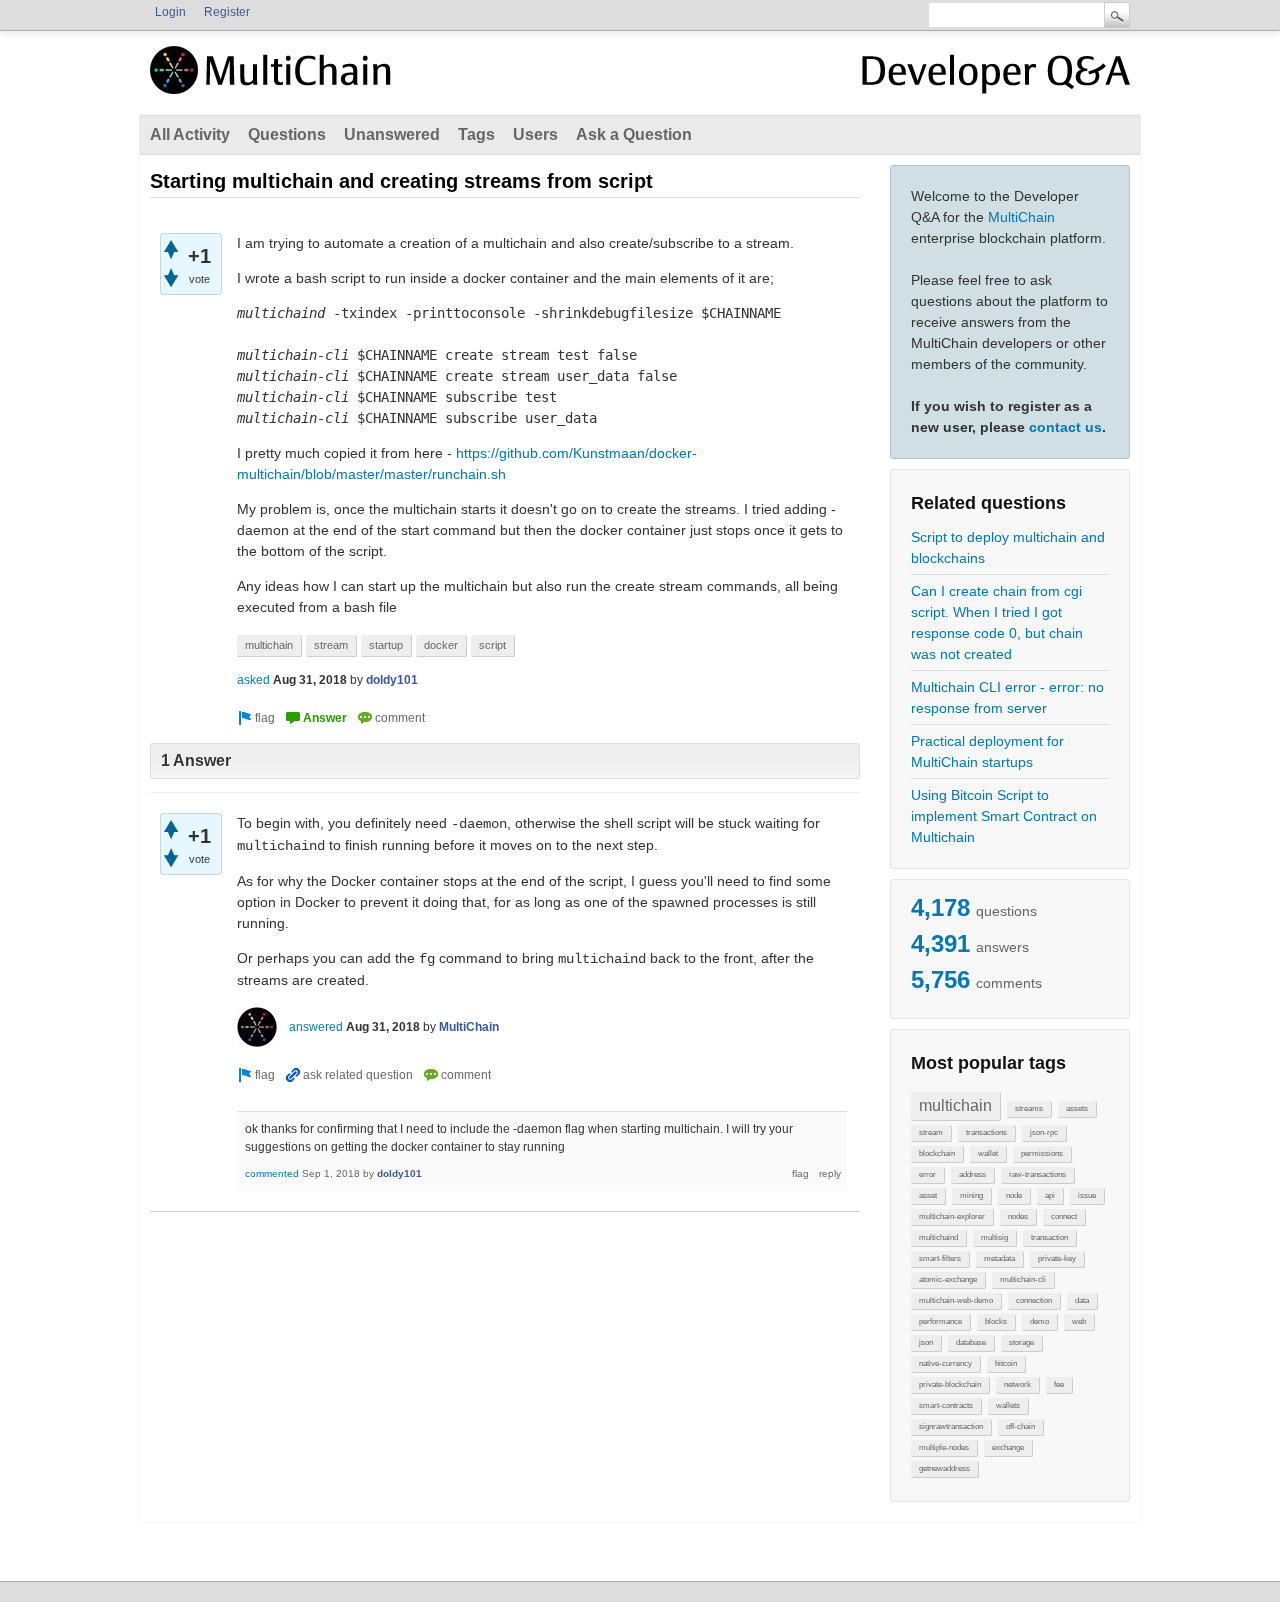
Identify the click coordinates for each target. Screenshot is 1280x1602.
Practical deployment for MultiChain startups (987, 751)
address (972, 1174)
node (1014, 1195)
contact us (1065, 427)
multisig (994, 1237)
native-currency (945, 1363)
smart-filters (940, 1258)
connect (1064, 1216)
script (492, 645)
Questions (287, 134)
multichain (955, 1105)
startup (386, 645)
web (1079, 1321)
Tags (476, 134)
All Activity (190, 134)
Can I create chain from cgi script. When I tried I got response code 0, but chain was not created (997, 622)
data (1082, 1300)
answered (316, 1027)
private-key (1057, 1258)
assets (1077, 1108)
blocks (996, 1321)
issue (1087, 1195)
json (926, 1342)
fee (1059, 1384)
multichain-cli (1023, 1279)
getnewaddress (944, 1468)
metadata (999, 1258)
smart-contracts (946, 1405)
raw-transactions (1037, 1174)
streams (1029, 1108)
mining (971, 1195)
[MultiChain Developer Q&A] (996, 78)
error (927, 1174)
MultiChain (1021, 217)
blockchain (937, 1153)
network (1017, 1384)
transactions (986, 1132)
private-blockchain (950, 1384)
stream (931, 1132)
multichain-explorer (952, 1216)
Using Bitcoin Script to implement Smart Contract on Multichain (1004, 816)
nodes (1018, 1216)
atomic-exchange (948, 1279)
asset (928, 1195)
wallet (988, 1153)
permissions (1042, 1153)
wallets (1008, 1405)
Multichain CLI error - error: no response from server (1007, 697)
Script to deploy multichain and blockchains (1008, 547)
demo (1039, 1321)
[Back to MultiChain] (274, 81)
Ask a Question (634, 134)
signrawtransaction (951, 1426)
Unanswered (392, 134)
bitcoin (1006, 1363)
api (1050, 1195)
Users (535, 134)
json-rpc (1044, 1132)
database (971, 1342)
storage (1021, 1342)
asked (253, 680)
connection (1034, 1300)
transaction (1049, 1237)
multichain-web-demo (956, 1300)
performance (940, 1321)
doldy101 (392, 680)
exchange (1008, 1447)
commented (272, 1173)
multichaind (938, 1237)
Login (170, 12)
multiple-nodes (944, 1447)
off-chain (1020, 1426)
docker (441, 645)
